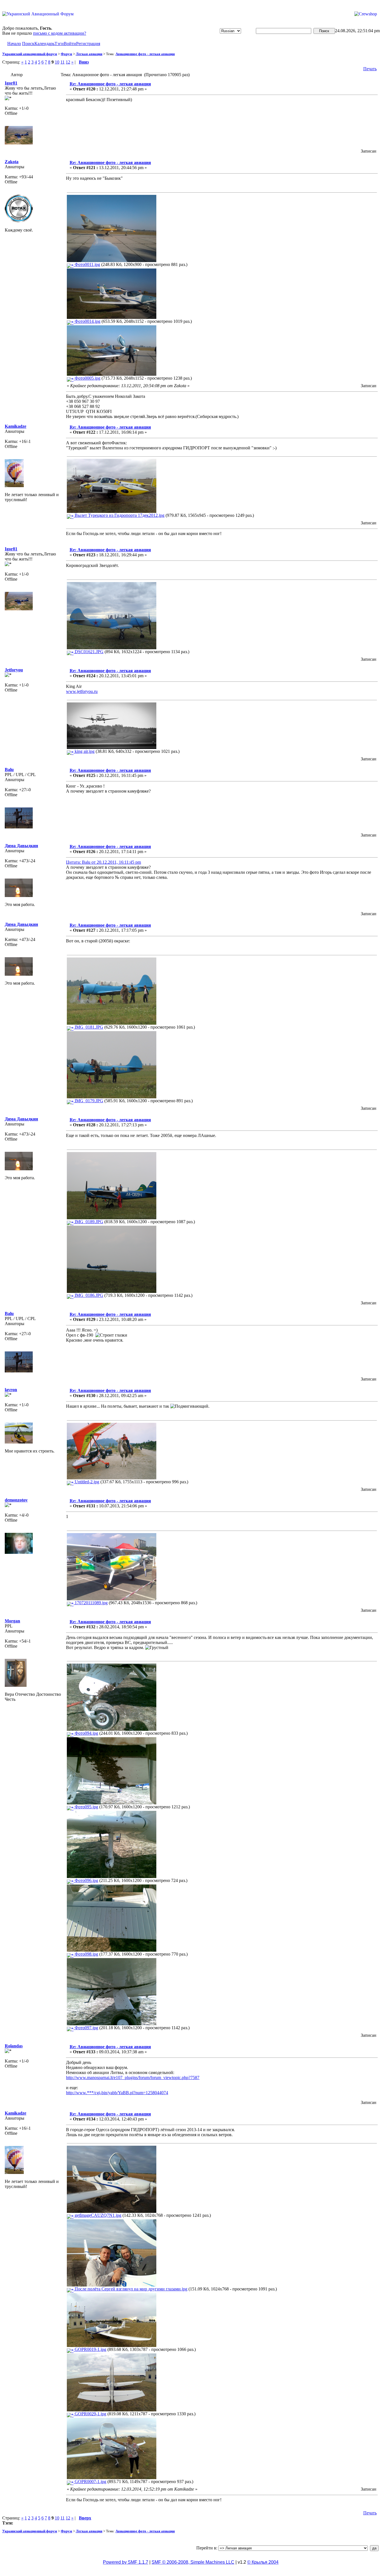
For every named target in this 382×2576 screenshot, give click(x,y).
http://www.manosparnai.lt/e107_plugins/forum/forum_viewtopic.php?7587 (133, 2078)
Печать (370, 69)
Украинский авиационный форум (30, 54)
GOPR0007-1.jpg (90, 2482)
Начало (14, 44)
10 (57, 62)
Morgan (12, 1621)
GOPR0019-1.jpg (90, 2349)
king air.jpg (84, 751)
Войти (70, 44)
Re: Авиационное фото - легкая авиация (110, 84)
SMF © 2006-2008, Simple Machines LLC (193, 2562)
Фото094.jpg (86, 1733)
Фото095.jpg (86, 1807)
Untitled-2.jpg (86, 1482)
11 (63, 62)
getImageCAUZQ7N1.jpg (97, 2215)
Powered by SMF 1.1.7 (126, 2562)
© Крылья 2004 (263, 2562)
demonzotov (16, 1500)
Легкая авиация (89, 54)
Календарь (44, 44)
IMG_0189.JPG (88, 1222)
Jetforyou (14, 670)
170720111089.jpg (91, 1603)
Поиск (28, 44)
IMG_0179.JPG (88, 1101)
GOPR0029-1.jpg (90, 2414)
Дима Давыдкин (21, 846)
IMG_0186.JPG (88, 1295)
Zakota (12, 162)
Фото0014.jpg (87, 321)
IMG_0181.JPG (88, 1027)
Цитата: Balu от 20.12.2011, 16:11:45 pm (103, 862)
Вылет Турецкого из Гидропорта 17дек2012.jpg (119, 515)
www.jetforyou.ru (82, 691)
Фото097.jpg (86, 2028)
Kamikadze (16, 426)
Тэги (59, 44)
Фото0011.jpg (87, 264)
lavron (11, 1390)
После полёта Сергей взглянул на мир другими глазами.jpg (130, 2289)
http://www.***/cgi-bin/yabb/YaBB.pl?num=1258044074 (117, 2093)
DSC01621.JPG (89, 652)
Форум (66, 54)
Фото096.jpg (86, 1880)
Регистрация (88, 44)
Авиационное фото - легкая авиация (145, 54)
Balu (9, 769)
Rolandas (14, 2046)
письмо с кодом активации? (60, 33)
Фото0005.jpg (87, 378)
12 (68, 62)
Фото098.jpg (86, 1954)
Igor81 (11, 83)
